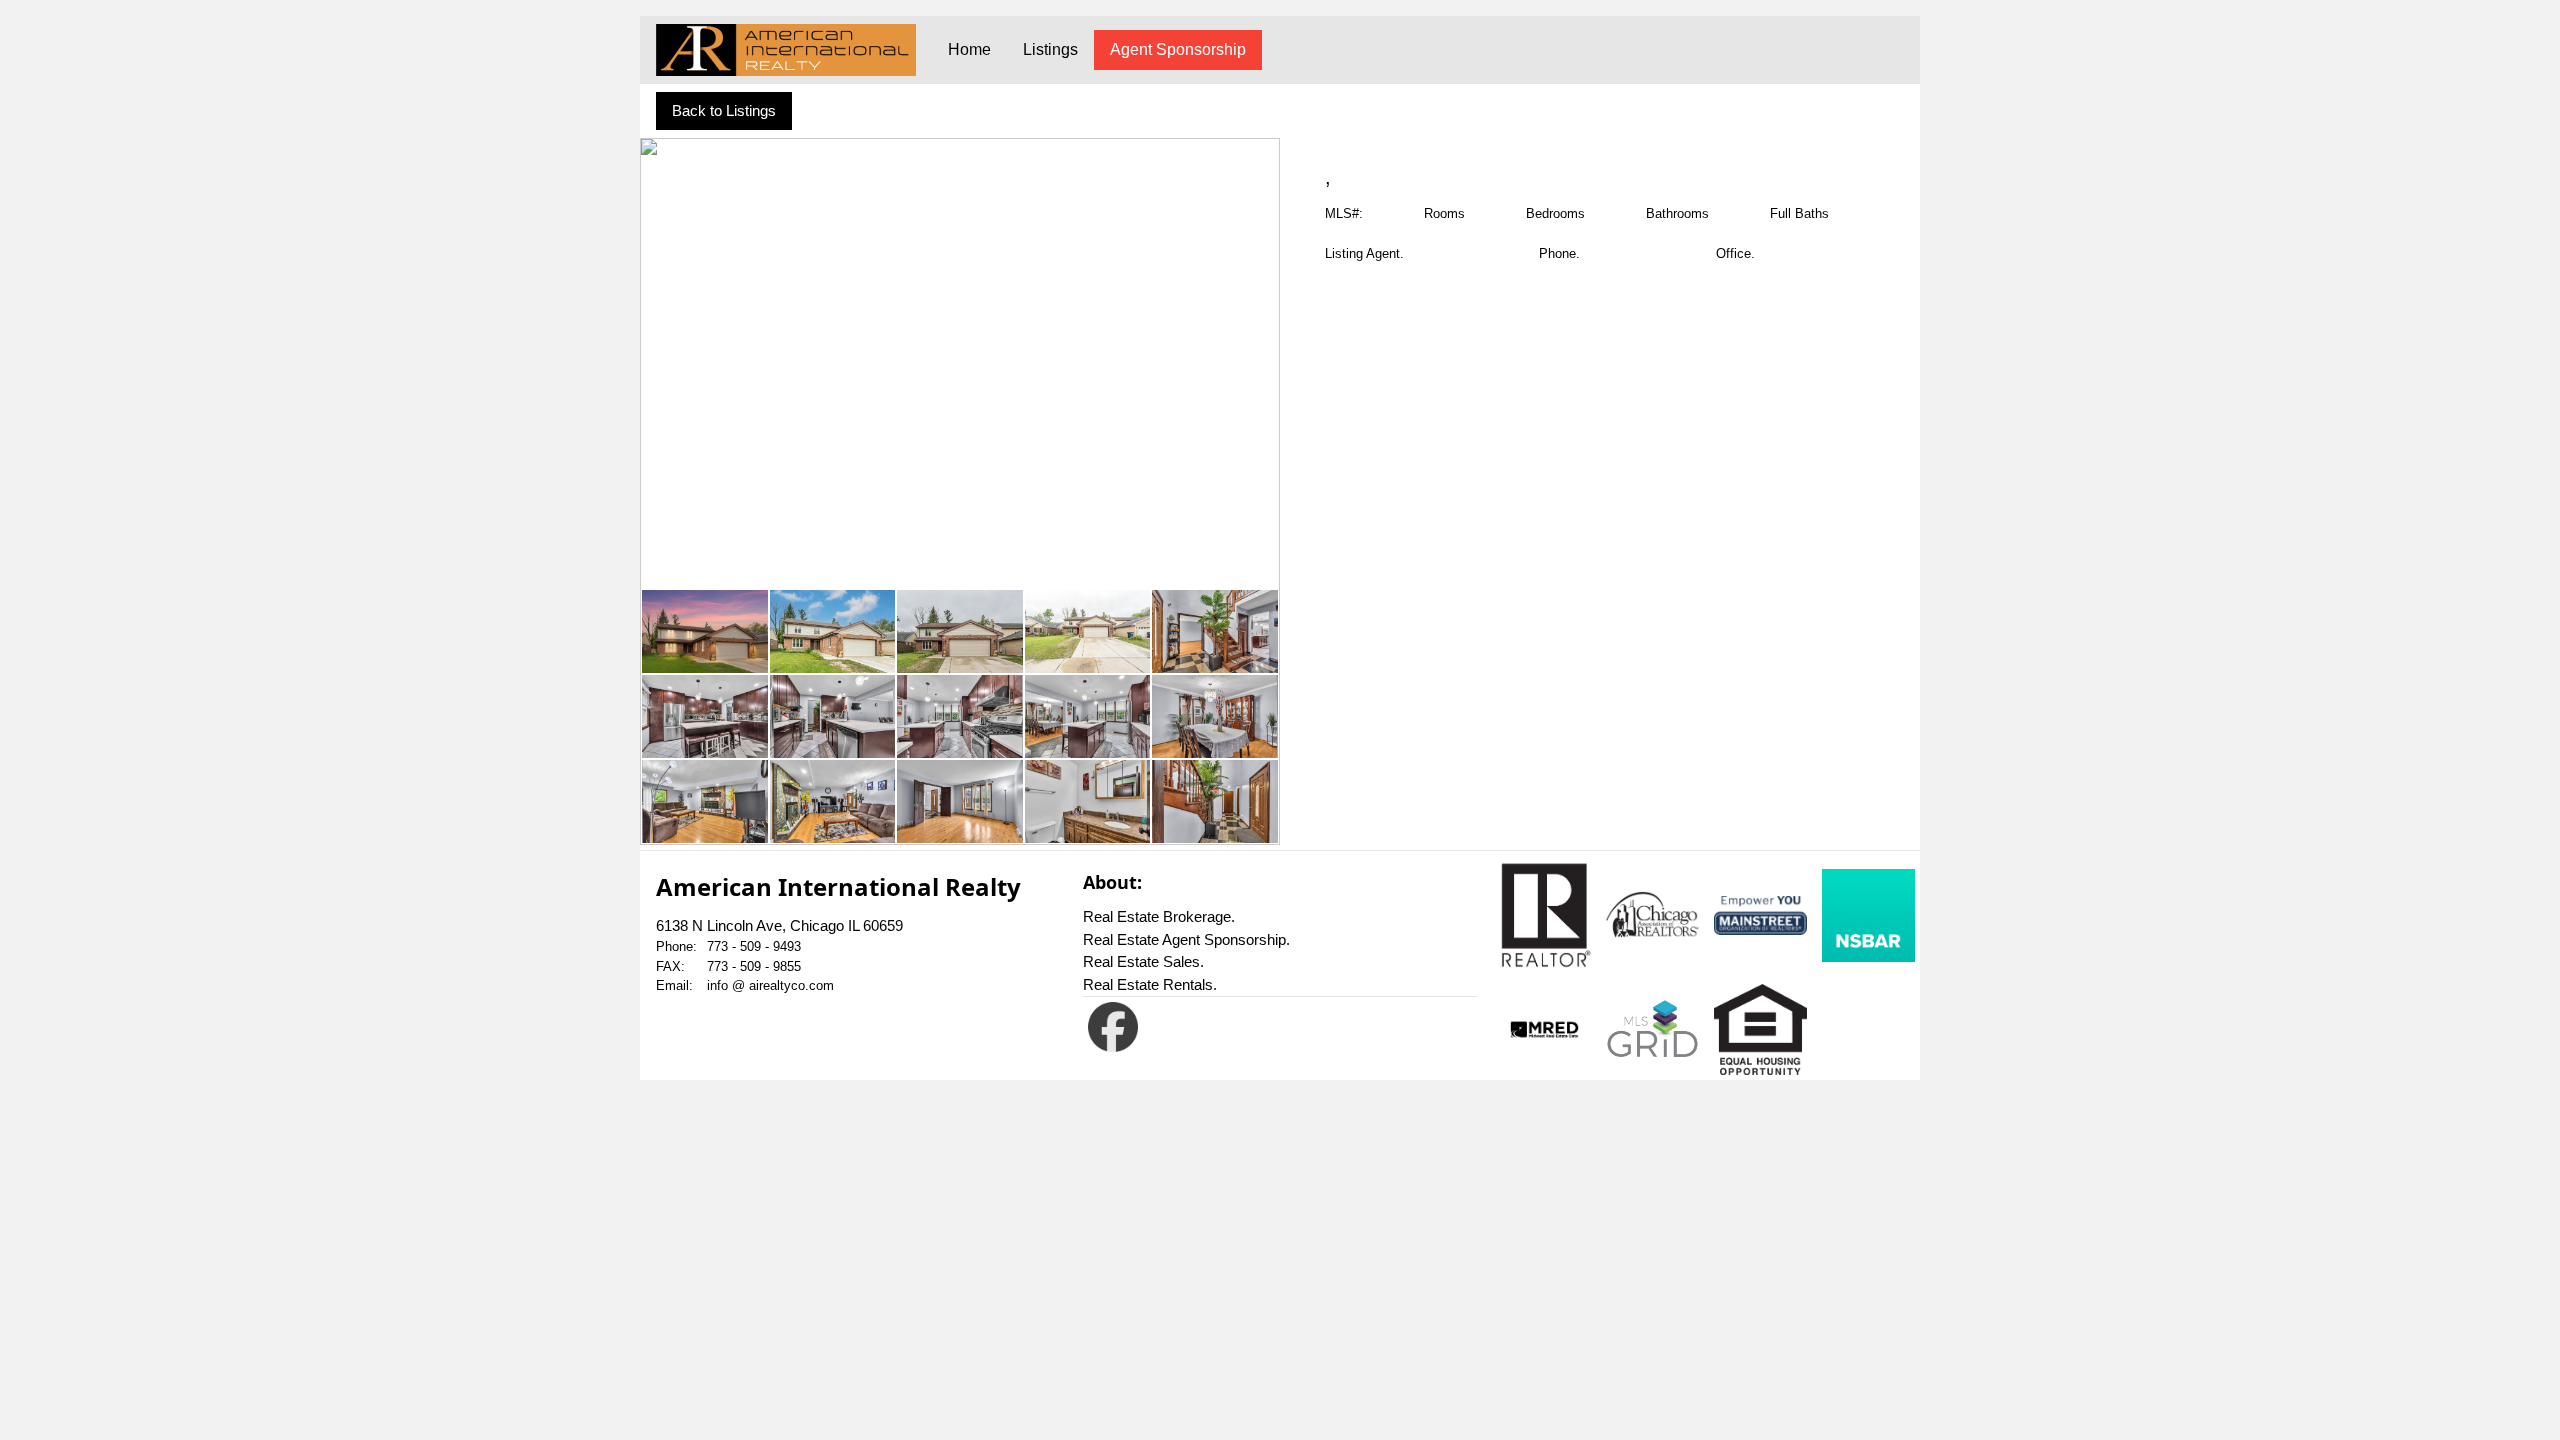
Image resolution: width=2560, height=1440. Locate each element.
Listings (1050, 49)
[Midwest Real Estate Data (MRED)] (1544, 1030)
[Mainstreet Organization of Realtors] (1760, 915)
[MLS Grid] (1652, 1029)
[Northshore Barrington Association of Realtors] (1868, 915)
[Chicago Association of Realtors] (1652, 915)
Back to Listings (724, 110)
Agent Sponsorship (1178, 49)
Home (969, 49)
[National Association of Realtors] (1544, 914)
